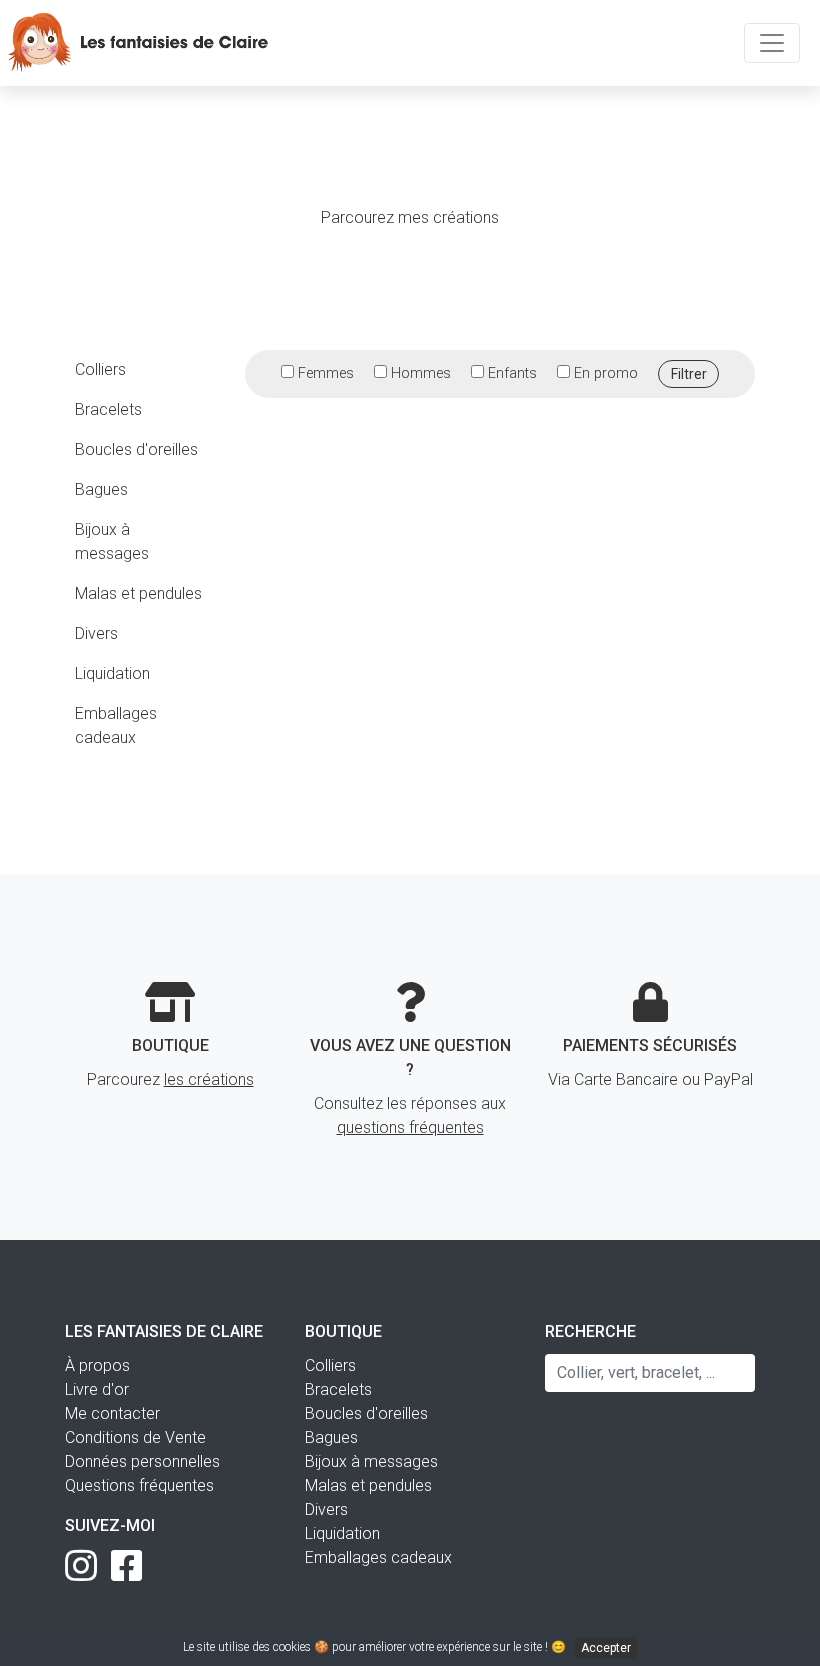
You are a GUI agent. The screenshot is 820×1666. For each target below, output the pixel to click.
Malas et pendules (138, 593)
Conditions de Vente (135, 1437)
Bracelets (108, 409)
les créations (209, 1079)
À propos (97, 1365)
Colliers (100, 369)
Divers (96, 633)
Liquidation (112, 673)
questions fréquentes (410, 1127)
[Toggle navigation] (772, 43)
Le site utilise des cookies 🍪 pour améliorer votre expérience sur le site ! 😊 (407, 1647)
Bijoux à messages (112, 541)
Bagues (101, 489)
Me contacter (112, 1413)
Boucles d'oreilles (136, 449)
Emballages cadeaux (116, 725)
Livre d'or (97, 1389)
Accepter (606, 1648)
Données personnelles (142, 1461)
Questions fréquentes (139, 1485)
